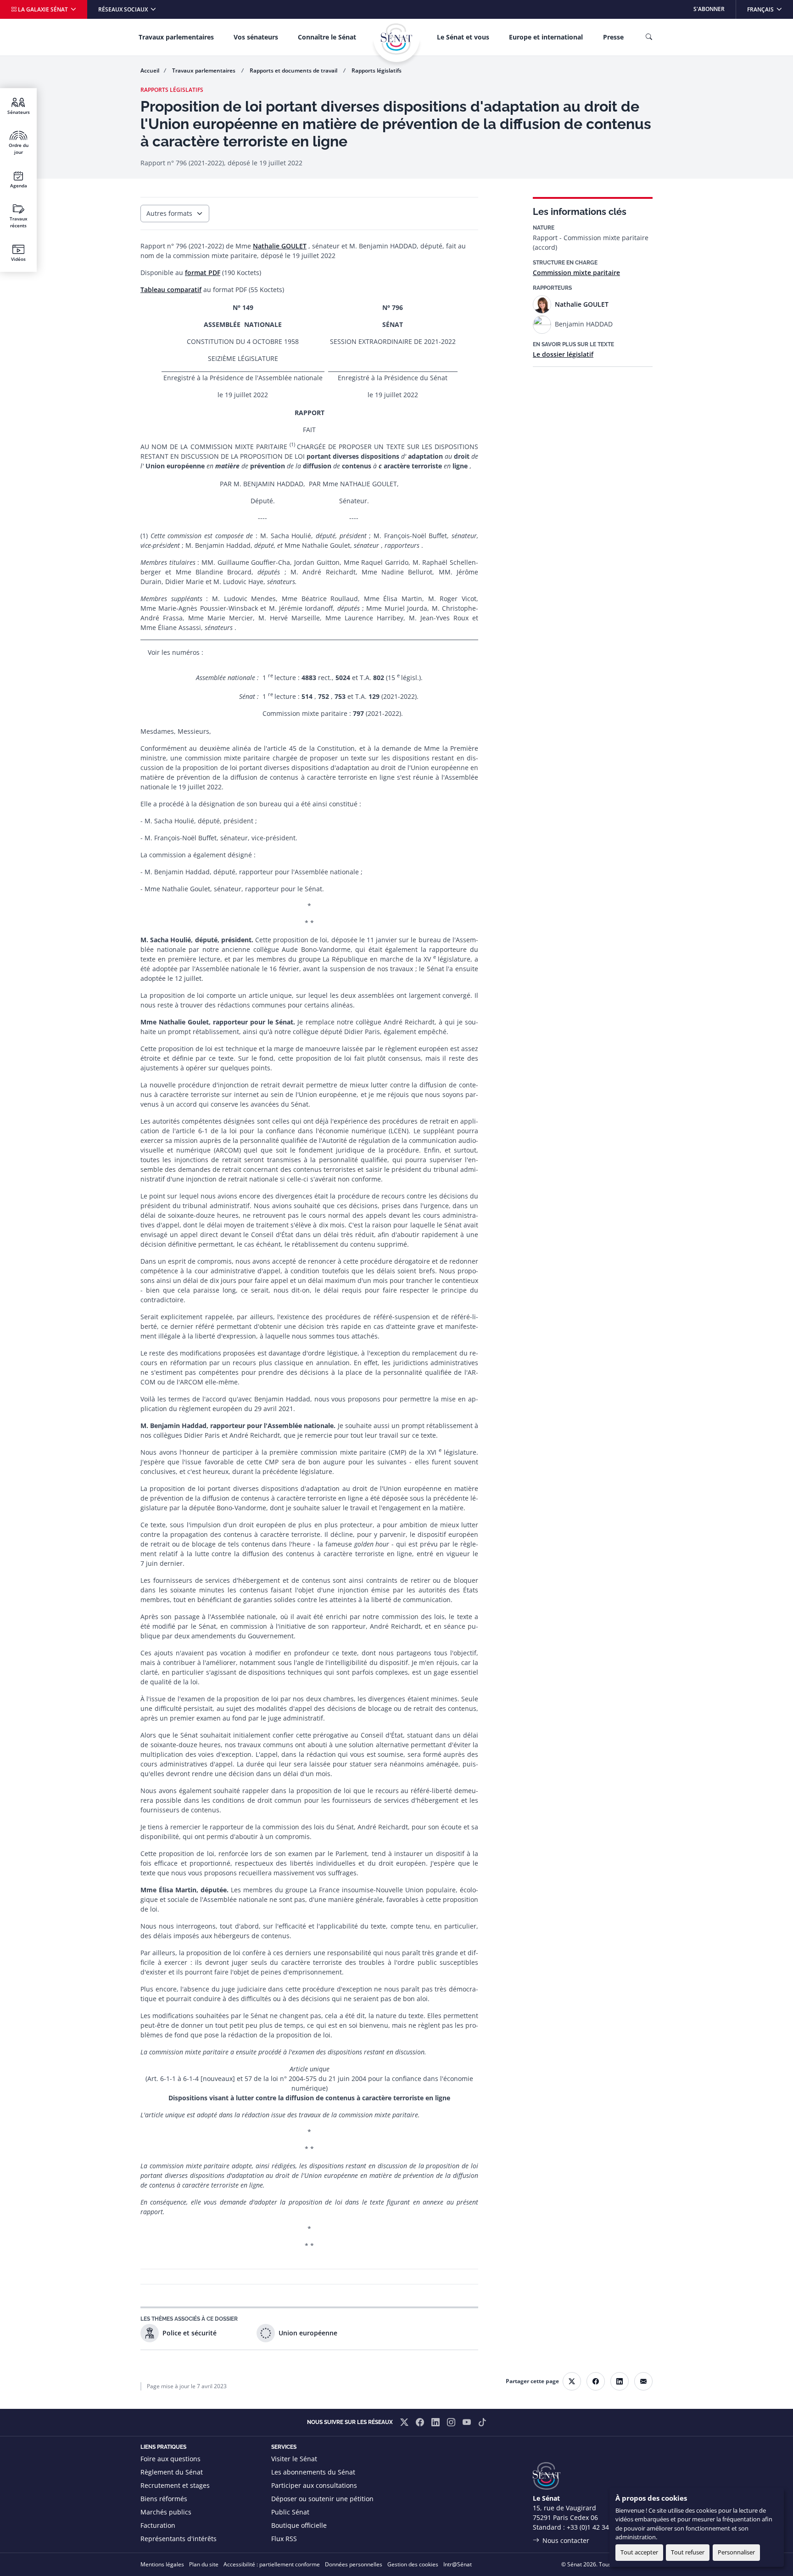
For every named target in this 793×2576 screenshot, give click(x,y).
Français (770, 9)
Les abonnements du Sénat (313, 2472)
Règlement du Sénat (172, 2472)
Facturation (158, 2525)
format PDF (203, 273)
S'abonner (709, 9)
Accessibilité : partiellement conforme (272, 2564)
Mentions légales (162, 2564)
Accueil (150, 70)
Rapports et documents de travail (294, 70)
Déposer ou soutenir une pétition (322, 2499)
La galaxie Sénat (43, 9)
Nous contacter (566, 2540)
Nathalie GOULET (280, 246)
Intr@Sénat (458, 2564)
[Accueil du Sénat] (396, 39)
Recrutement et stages (175, 2485)
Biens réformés (164, 2499)
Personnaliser (736, 2552)
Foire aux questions (170, 2459)
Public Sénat (290, 2512)
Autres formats (169, 213)
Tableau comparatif (171, 290)
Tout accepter (639, 2552)
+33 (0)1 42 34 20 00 (597, 2527)
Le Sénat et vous (463, 37)
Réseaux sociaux (124, 9)
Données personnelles (354, 2564)
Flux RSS (284, 2539)
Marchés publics (166, 2512)
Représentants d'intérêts (179, 2539)
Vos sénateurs (256, 37)
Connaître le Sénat (327, 37)
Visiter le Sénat (294, 2459)
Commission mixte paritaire (576, 273)
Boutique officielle (299, 2525)
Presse (613, 37)
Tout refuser (688, 2552)
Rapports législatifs (377, 70)
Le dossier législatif (563, 354)
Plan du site (204, 2564)
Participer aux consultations (314, 2485)
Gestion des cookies (413, 2564)
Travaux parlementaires (176, 37)
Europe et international (546, 37)
